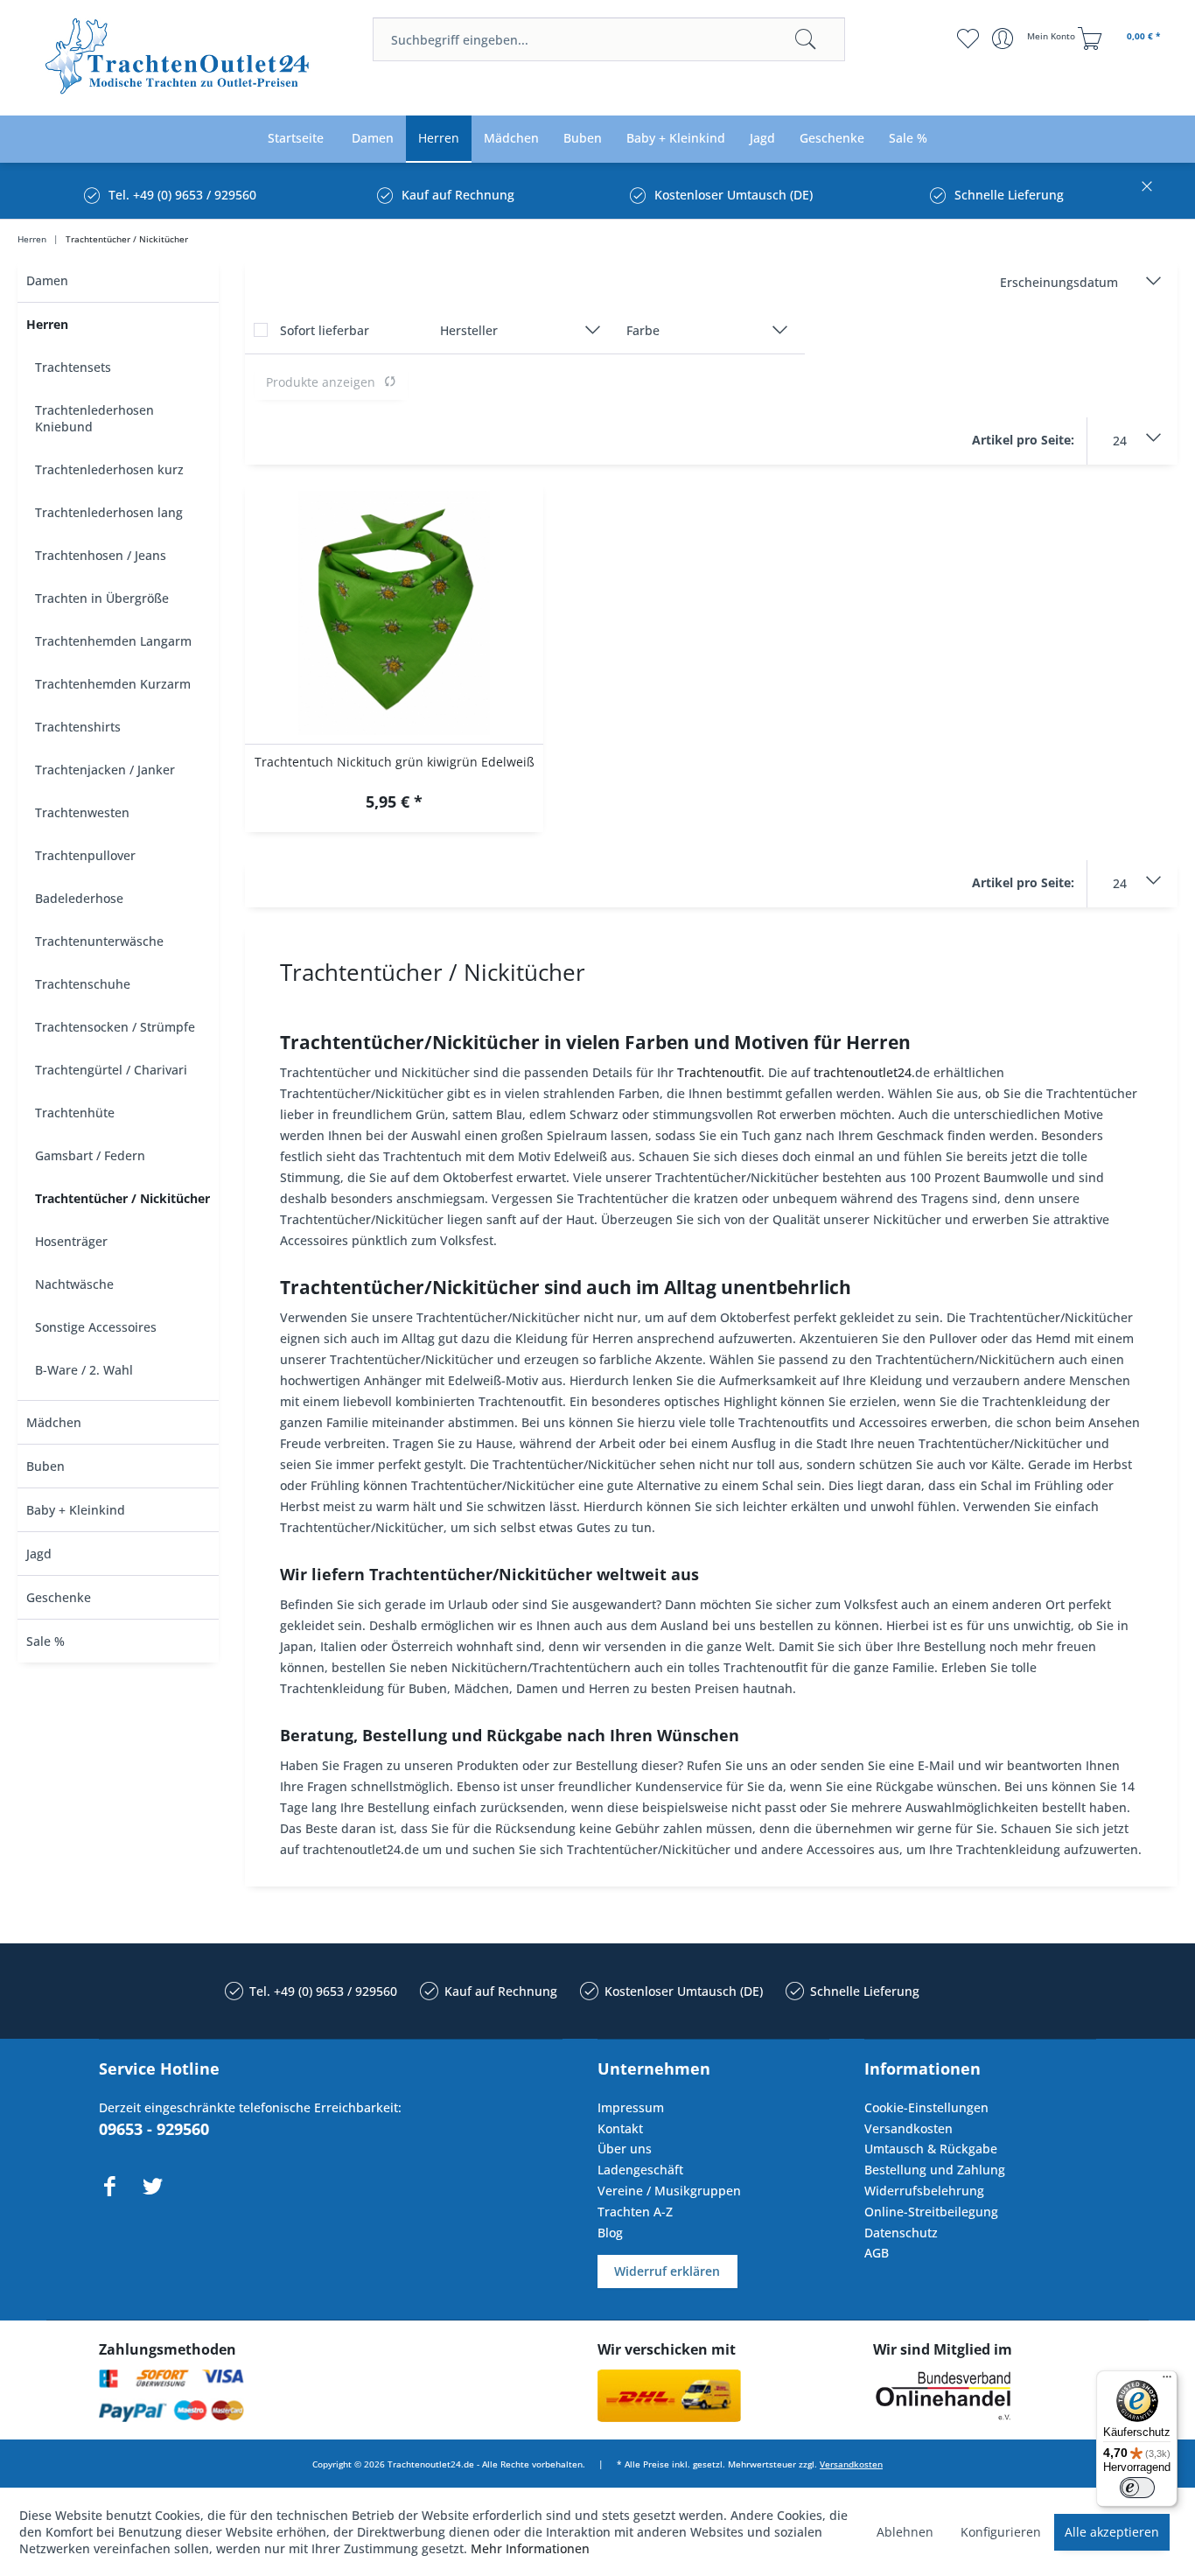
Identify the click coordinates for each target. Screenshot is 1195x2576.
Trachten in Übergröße (102, 598)
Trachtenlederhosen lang (109, 512)
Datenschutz (901, 2233)
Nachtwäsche (74, 1284)
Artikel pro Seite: (1023, 440)
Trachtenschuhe (83, 984)
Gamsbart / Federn (90, 1155)
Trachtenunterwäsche (99, 941)
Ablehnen (905, 2532)
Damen (47, 280)
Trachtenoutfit (719, 1072)
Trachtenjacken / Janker (105, 770)
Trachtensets (73, 367)
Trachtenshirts (78, 727)
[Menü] (1167, 2381)
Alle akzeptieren (1112, 2532)
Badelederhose (79, 898)
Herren (47, 324)
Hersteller (469, 330)
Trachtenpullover (85, 855)
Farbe (643, 330)
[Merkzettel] (968, 38)
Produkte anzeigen (321, 382)
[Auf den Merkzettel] (394, 804)
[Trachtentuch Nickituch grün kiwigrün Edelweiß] (394, 613)
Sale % (45, 1641)
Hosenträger (71, 1241)
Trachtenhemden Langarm (113, 641)
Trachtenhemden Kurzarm (113, 684)
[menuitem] (609, 39)
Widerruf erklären (667, 2271)
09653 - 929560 (154, 2129)
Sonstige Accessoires (96, 1327)
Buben (45, 1466)
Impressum (631, 2107)
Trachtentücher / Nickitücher (122, 1198)
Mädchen (54, 1422)
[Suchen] (806, 39)
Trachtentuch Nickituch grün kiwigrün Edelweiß (395, 762)
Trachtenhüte (75, 1113)
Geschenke (59, 1597)
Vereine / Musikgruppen (669, 2191)
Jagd (39, 1554)
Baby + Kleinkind (76, 1510)
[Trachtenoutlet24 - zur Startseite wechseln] (178, 59)
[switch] (1137, 2488)
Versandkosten (908, 2128)
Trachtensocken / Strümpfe (115, 1027)
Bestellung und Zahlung (935, 2170)
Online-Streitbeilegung (931, 2212)
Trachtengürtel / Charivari (111, 1070)
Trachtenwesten (82, 812)
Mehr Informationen (530, 2548)
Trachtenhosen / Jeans (101, 555)
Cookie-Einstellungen (926, 2107)
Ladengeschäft (640, 2170)
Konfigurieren (1001, 2532)
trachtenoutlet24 (863, 1072)
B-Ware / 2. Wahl (84, 1370)
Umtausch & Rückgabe (931, 2149)
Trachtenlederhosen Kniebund (94, 418)
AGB (877, 2253)
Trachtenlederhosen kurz (109, 469)
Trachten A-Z (635, 2212)
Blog (610, 2233)
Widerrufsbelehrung (924, 2191)
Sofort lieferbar (325, 330)
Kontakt (620, 2128)
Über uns (625, 2149)
